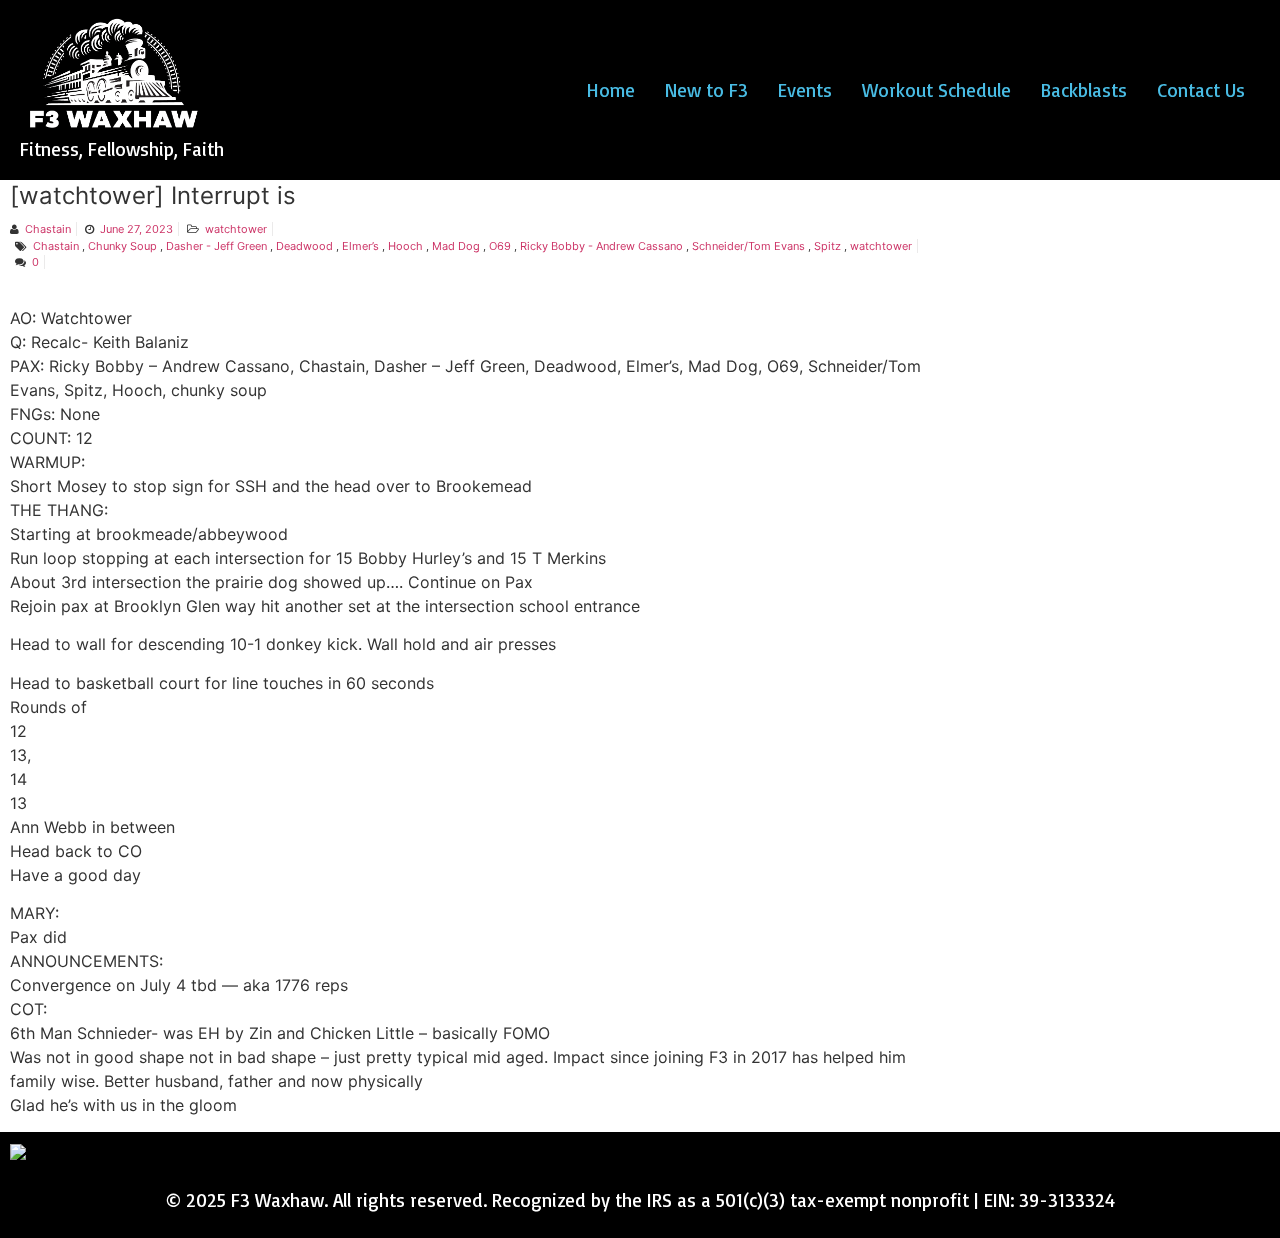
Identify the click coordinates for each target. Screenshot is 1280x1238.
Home (611, 90)
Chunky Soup (122, 246)
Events (805, 90)
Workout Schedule (936, 90)
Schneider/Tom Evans (748, 246)
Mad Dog (456, 246)
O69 (500, 246)
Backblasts (1084, 90)
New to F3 (706, 90)
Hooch (405, 246)
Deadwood (304, 246)
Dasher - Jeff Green (216, 246)
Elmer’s (360, 246)
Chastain (48, 229)
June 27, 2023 (136, 229)
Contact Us (1201, 90)
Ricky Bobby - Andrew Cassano (601, 246)
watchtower (236, 229)
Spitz (827, 246)
